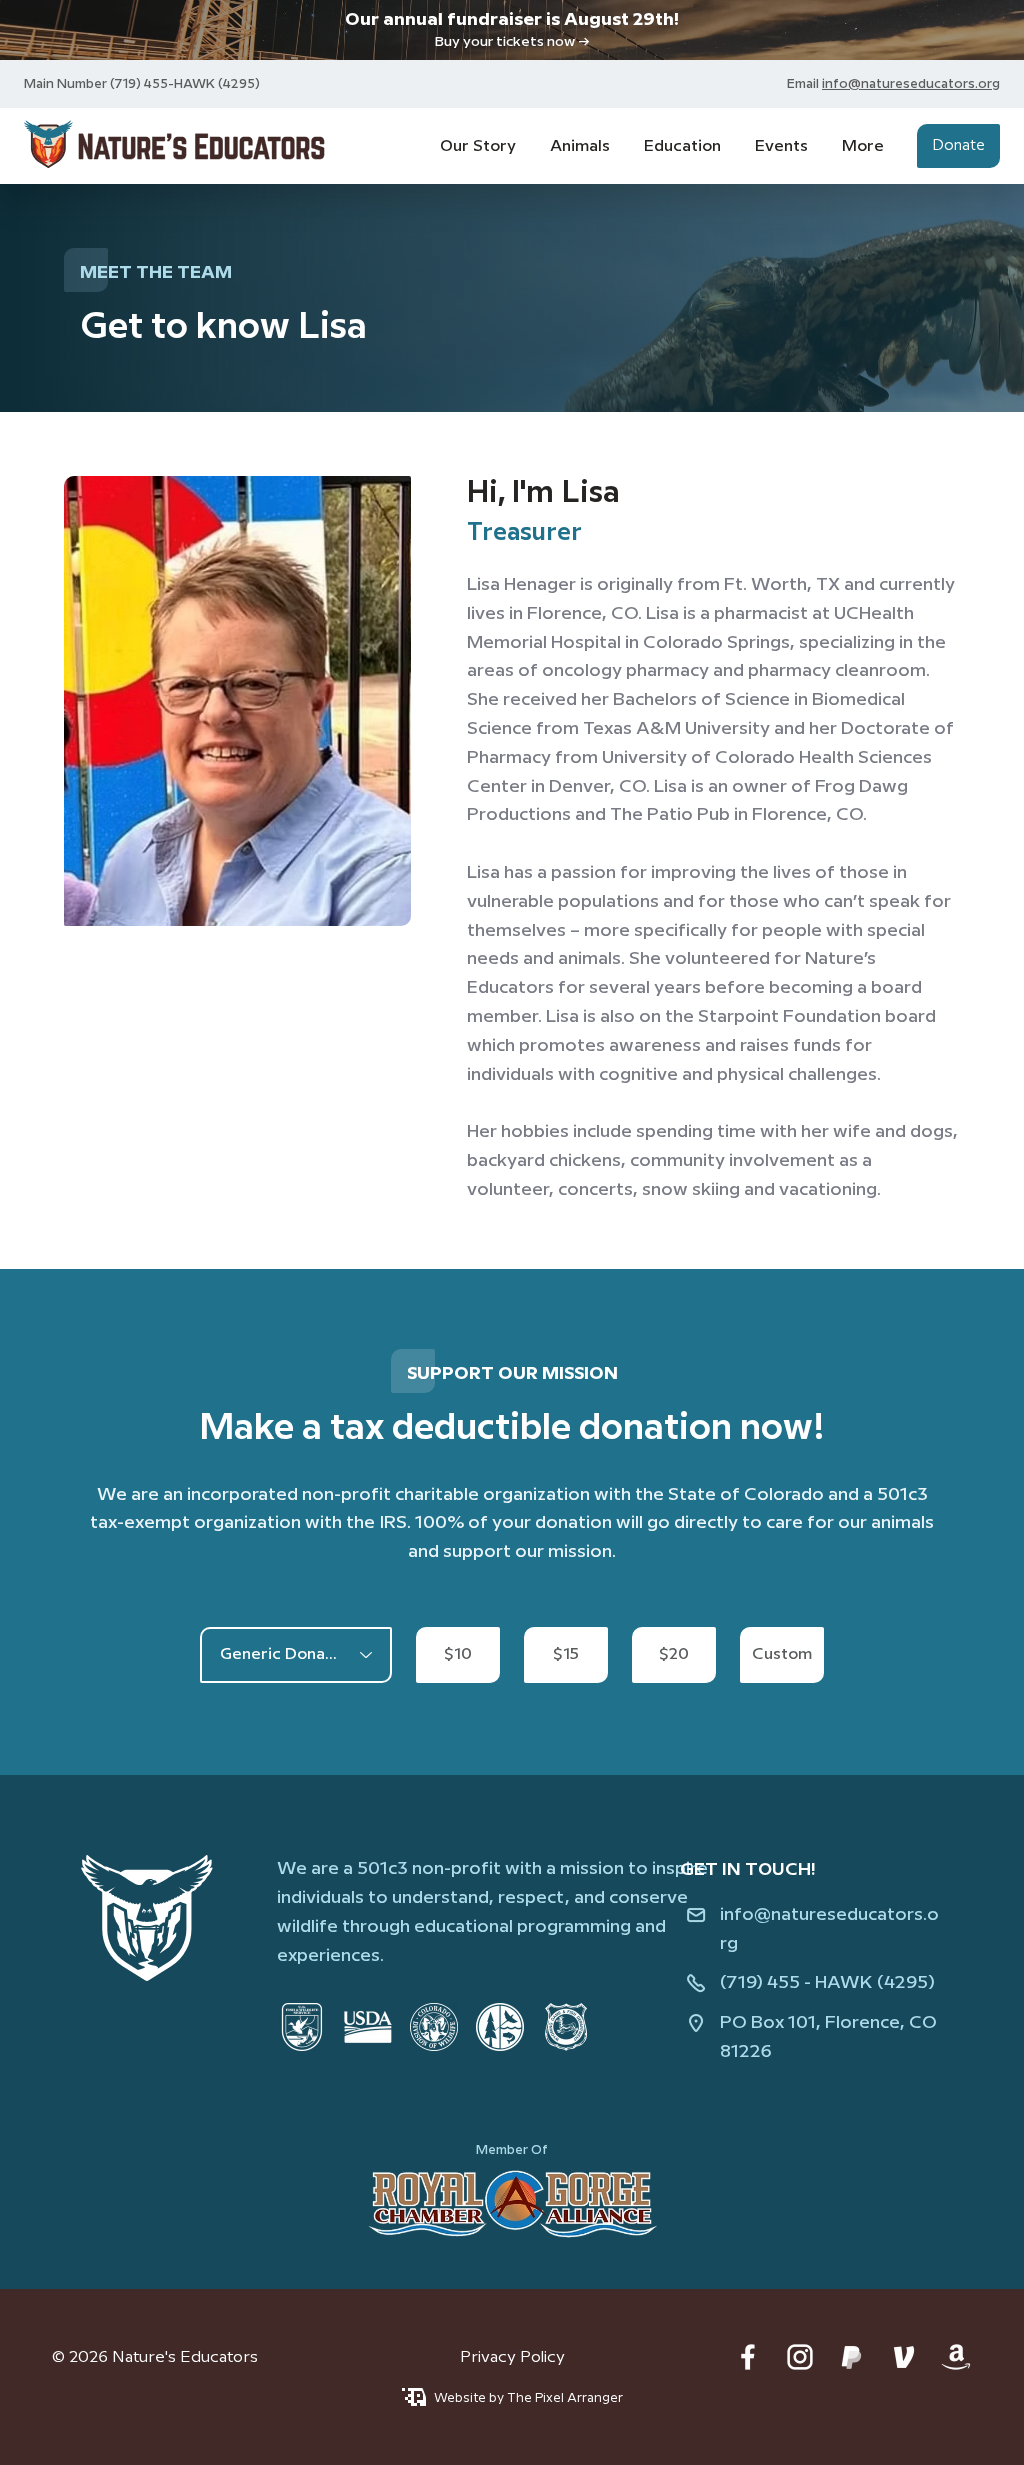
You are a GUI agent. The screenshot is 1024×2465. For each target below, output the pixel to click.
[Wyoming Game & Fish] (566, 2027)
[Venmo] (904, 2357)
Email (804, 84)
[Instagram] (800, 2357)
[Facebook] (748, 2357)
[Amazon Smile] (956, 2357)
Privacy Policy (512, 2357)
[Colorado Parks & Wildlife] (434, 2027)
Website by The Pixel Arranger (528, 2398)
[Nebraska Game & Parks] (500, 2027)
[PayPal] (852, 2357)
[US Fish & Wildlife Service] (302, 2027)
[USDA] (368, 2027)
